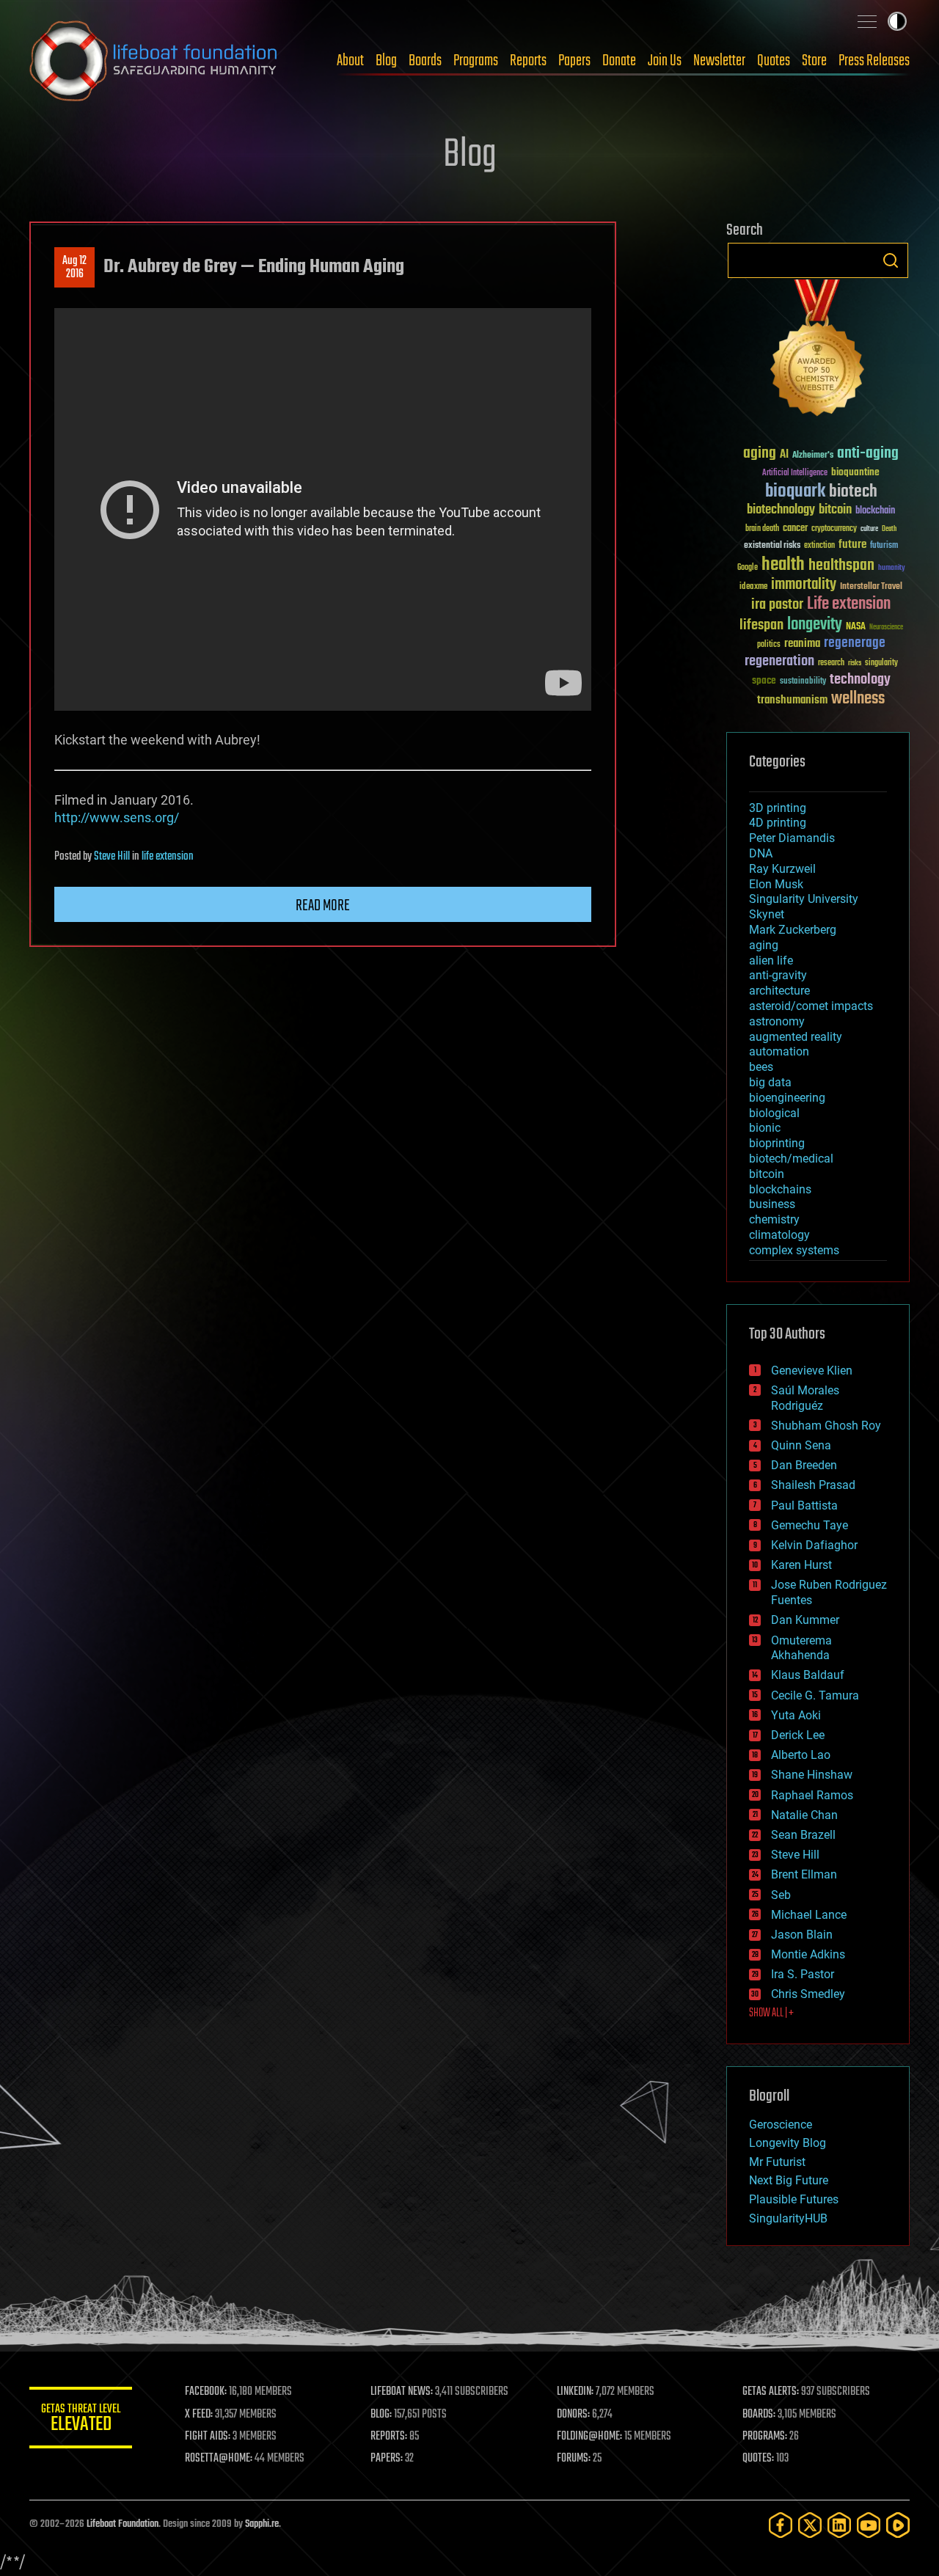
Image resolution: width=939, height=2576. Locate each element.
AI (784, 455)
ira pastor (777, 605)
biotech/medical (791, 1159)
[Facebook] (781, 2525)
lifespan (761, 625)
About (350, 61)
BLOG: (381, 2415)
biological (774, 1113)
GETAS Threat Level (81, 2420)
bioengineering (787, 1098)
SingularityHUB (788, 2218)
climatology (779, 1235)
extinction (819, 546)
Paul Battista (804, 1505)
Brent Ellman (804, 1874)
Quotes (774, 61)
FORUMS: (574, 2459)
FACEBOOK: (206, 2392)
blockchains (780, 1189)
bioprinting (777, 1143)
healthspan (841, 566)
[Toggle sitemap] (867, 21)
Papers (574, 61)
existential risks (772, 546)
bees (761, 1067)
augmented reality (796, 1037)
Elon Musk (776, 884)
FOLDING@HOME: (589, 2437)
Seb (781, 1895)
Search (891, 260)
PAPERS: (387, 2459)
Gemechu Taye (810, 1525)
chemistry (774, 1219)
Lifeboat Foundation (123, 2524)
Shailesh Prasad (813, 1485)
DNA (761, 853)
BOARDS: (759, 2415)
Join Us (665, 61)
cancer (795, 529)
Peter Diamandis (792, 838)
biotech (853, 492)
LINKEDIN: (575, 2392)
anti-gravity (778, 975)
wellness (858, 699)
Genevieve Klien (812, 1371)
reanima (802, 644)
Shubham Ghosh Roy (826, 1426)
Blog (386, 61)
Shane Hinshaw (812, 1775)
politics (769, 645)
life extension (168, 857)
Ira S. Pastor (803, 1974)
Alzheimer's (813, 456)
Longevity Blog (788, 2143)
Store (814, 61)
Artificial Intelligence (795, 473)
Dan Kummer (805, 1620)
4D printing (778, 823)
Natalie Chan (804, 1815)
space (764, 680)
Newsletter (719, 61)
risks (855, 663)
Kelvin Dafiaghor (814, 1545)
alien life (771, 960)
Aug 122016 (74, 268)
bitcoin (835, 510)
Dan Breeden (804, 1465)
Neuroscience (886, 628)
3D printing (778, 808)
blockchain (875, 511)
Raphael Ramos (812, 1795)
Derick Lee (798, 1735)
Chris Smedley (808, 1994)
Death (889, 529)
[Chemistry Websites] (818, 351)
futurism (884, 546)
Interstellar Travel (871, 587)
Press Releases (874, 61)
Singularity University (804, 899)
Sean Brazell (803, 1835)
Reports (528, 61)
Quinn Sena (801, 1445)
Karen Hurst (801, 1565)
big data (770, 1082)
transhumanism (792, 700)
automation (779, 1051)
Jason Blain (802, 1935)
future (852, 545)
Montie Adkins (808, 1954)
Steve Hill (112, 857)
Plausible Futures (794, 2199)
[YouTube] (869, 2525)
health (783, 565)
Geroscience (781, 2125)
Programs (476, 61)
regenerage (855, 643)
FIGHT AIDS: (208, 2437)
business (772, 1204)
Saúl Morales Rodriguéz (805, 1398)
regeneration (779, 661)
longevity (815, 625)
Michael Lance (809, 1915)
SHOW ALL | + (771, 2013)
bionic (765, 1128)
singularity (881, 663)
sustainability (803, 682)
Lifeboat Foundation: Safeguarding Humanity (154, 61)
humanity (892, 568)
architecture (779, 991)
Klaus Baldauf (808, 1675)
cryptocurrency (834, 529)
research (831, 663)
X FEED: (199, 2415)
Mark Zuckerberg (793, 930)
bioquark (795, 492)
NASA (856, 627)
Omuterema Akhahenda (801, 1648)
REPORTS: (389, 2437)
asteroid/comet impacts (811, 1006)
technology (860, 680)
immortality (804, 585)
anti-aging (868, 454)
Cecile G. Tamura (815, 1695)
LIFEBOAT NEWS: (402, 2392)
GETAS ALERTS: (771, 2392)
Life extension (849, 604)
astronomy (777, 1021)
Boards (425, 61)
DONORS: (573, 2415)
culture (869, 529)
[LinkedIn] (839, 2525)
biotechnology (781, 510)
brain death (762, 529)
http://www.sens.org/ (117, 817)
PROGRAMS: (765, 2437)
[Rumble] (898, 2525)
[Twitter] (810, 2525)
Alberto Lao (801, 1755)
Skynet (767, 914)
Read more (323, 906)
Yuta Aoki (796, 1715)
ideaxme (753, 588)
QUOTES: (758, 2459)
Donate (619, 61)
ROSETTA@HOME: (219, 2459)
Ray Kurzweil (782, 869)
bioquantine (855, 472)
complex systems (794, 1250)
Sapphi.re (262, 2524)
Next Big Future (789, 2180)
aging (760, 454)
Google (748, 568)
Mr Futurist (777, 2162)
